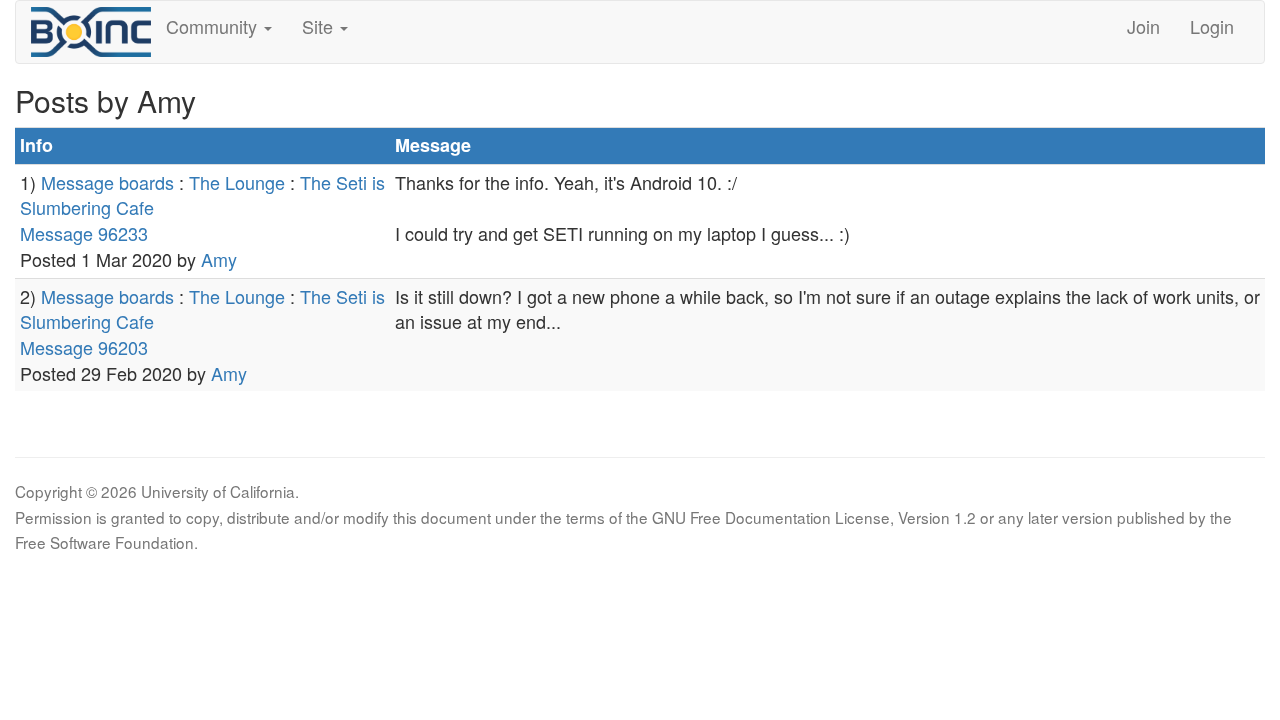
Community (214, 26)
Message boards (107, 182)
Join (1143, 26)
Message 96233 (84, 233)
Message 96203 (84, 347)
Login (1212, 26)
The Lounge (237, 182)
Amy (219, 259)
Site (320, 26)
